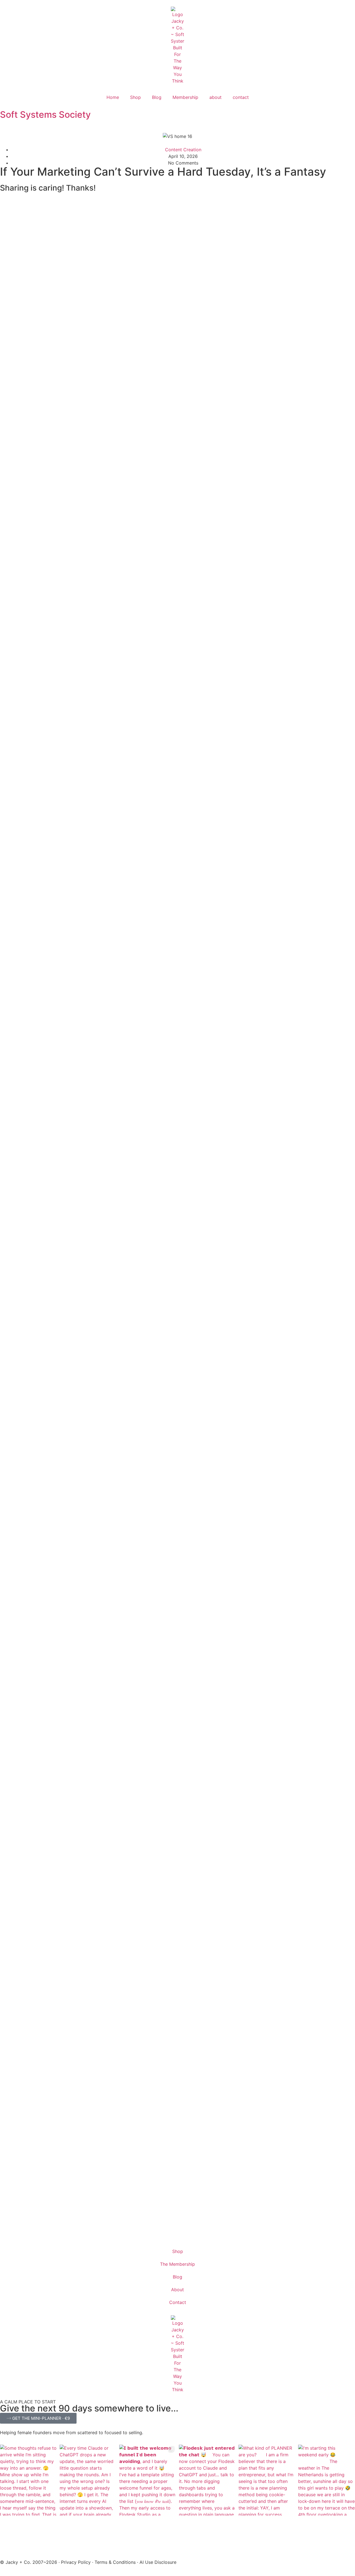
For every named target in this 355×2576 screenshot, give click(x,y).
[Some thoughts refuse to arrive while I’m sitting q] (28, 2480)
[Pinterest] (7, 2190)
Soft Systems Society (45, 115)
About (177, 2290)
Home (113, 97)
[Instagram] (7, 2174)
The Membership (177, 2264)
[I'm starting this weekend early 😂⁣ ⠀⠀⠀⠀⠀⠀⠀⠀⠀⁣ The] (327, 2480)
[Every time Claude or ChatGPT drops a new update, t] (88, 2480)
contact (241, 97)
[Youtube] (7, 2205)
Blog (157, 97)
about (215, 97)
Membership (185, 97)
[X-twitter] (7, 2221)
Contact (178, 2302)
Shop (135, 97)
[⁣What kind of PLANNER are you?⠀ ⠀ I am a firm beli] (267, 2480)
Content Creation (183, 150)
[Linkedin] (7, 2236)
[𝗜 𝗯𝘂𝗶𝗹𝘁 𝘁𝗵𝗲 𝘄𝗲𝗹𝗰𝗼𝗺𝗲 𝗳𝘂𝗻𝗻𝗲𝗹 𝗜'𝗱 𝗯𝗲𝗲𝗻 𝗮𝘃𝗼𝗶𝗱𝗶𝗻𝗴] (148, 2480)
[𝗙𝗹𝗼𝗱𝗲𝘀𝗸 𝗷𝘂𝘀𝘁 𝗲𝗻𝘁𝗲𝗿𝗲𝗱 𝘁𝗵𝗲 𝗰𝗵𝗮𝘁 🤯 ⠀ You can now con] (207, 2480)
